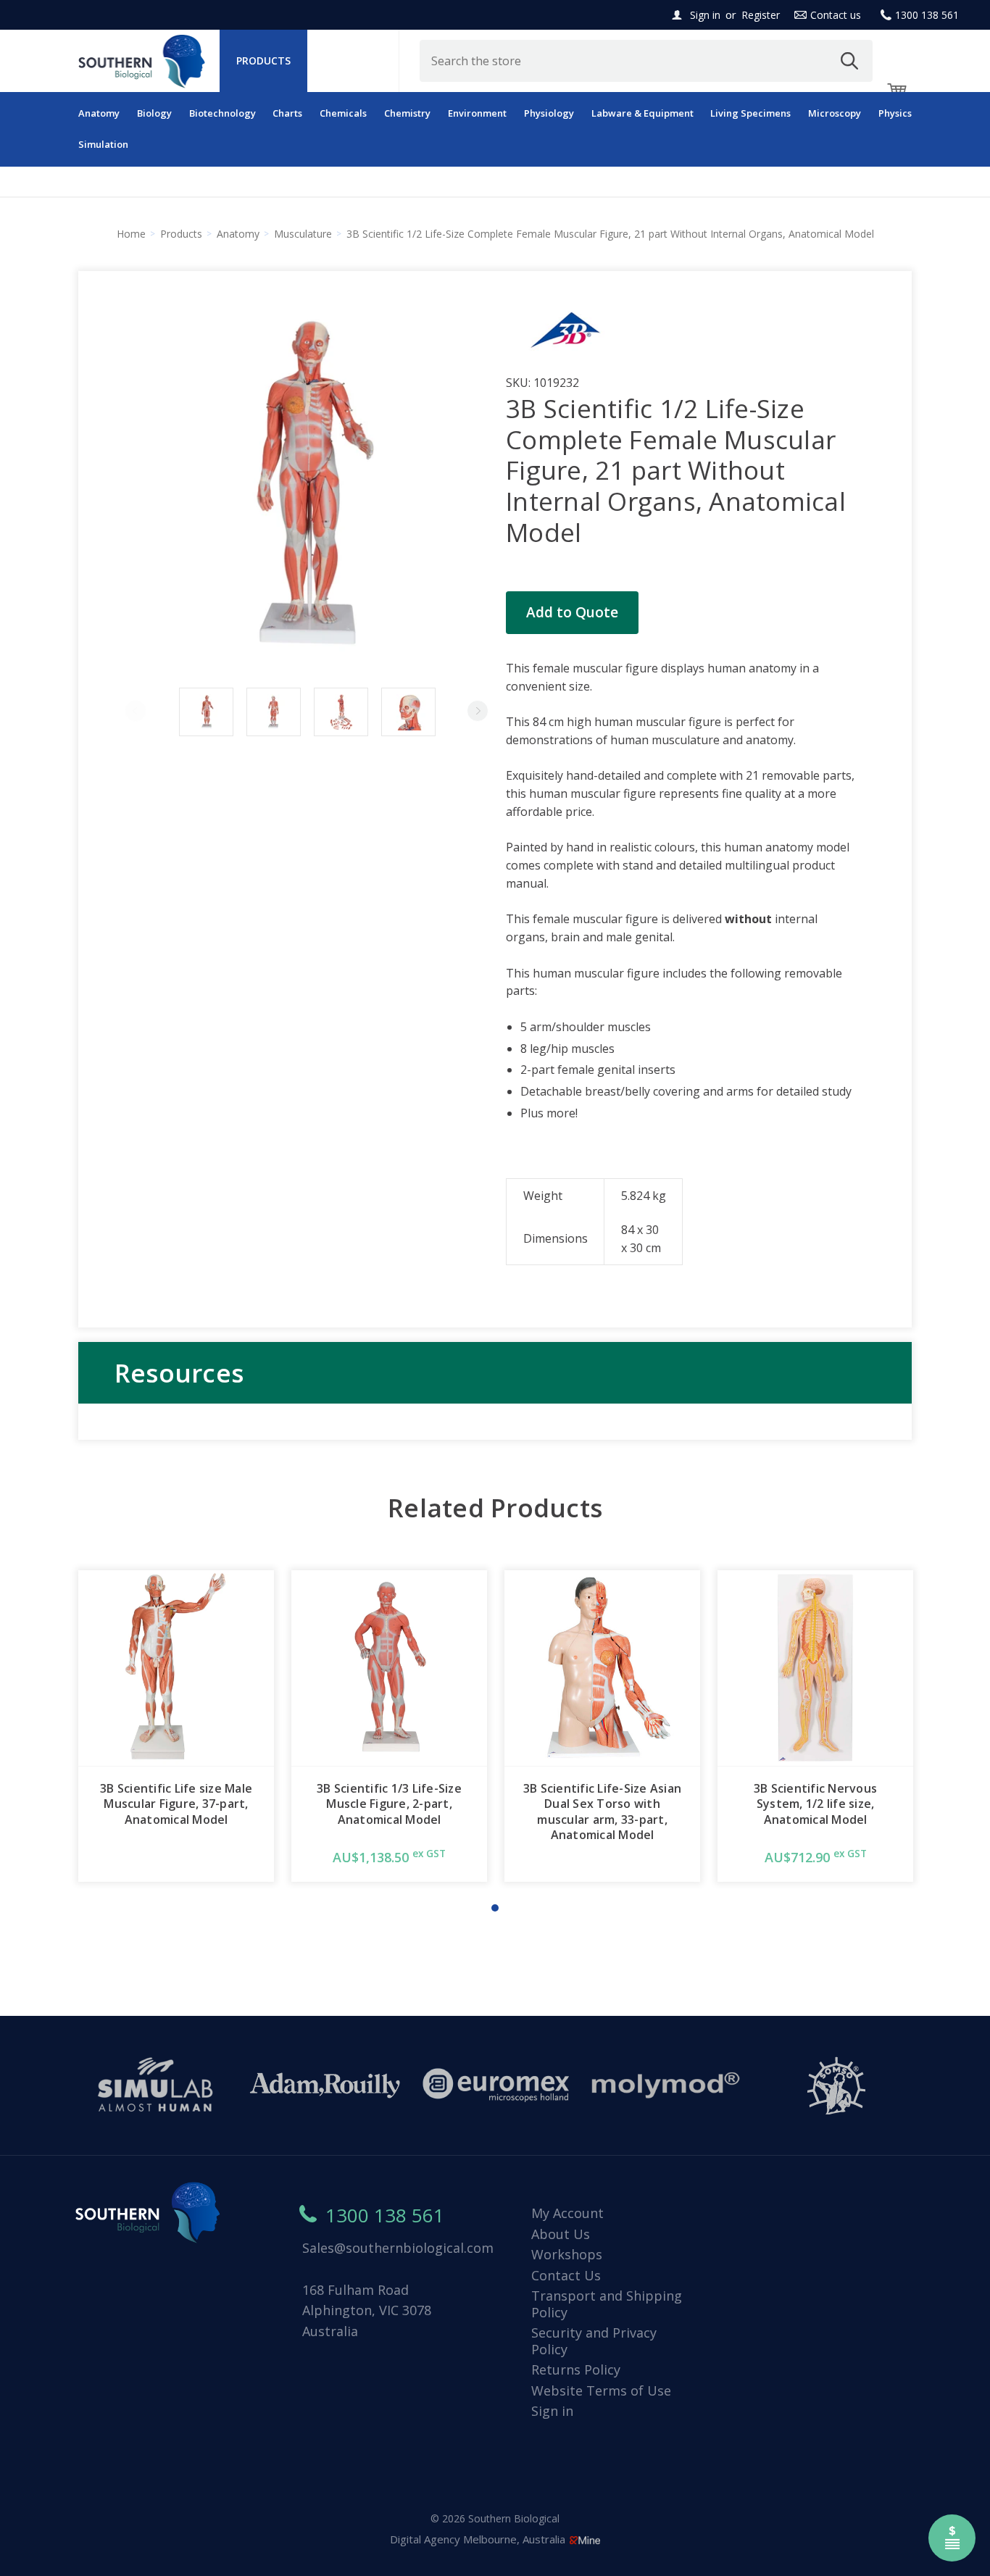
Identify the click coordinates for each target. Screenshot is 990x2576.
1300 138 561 (927, 15)
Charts (287, 113)
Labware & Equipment (642, 113)
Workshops (567, 2254)
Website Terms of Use (601, 2390)
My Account (567, 2213)
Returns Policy (576, 2369)
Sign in (705, 15)
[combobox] (646, 61)
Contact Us (566, 2275)
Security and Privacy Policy (594, 2341)
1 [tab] (495, 1908)
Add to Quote (572, 612)
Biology (154, 113)
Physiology (549, 113)
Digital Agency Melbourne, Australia (479, 2539)
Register (761, 15)
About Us (561, 2234)
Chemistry (407, 113)
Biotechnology (222, 113)
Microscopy (835, 113)
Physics (895, 113)
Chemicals (343, 113)
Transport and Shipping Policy (607, 2304)
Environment (477, 113)
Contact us (836, 15)
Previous (136, 711)
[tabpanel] (176, 1726)
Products (263, 61)
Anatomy (99, 113)
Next (478, 711)
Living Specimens (750, 113)
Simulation (103, 144)
